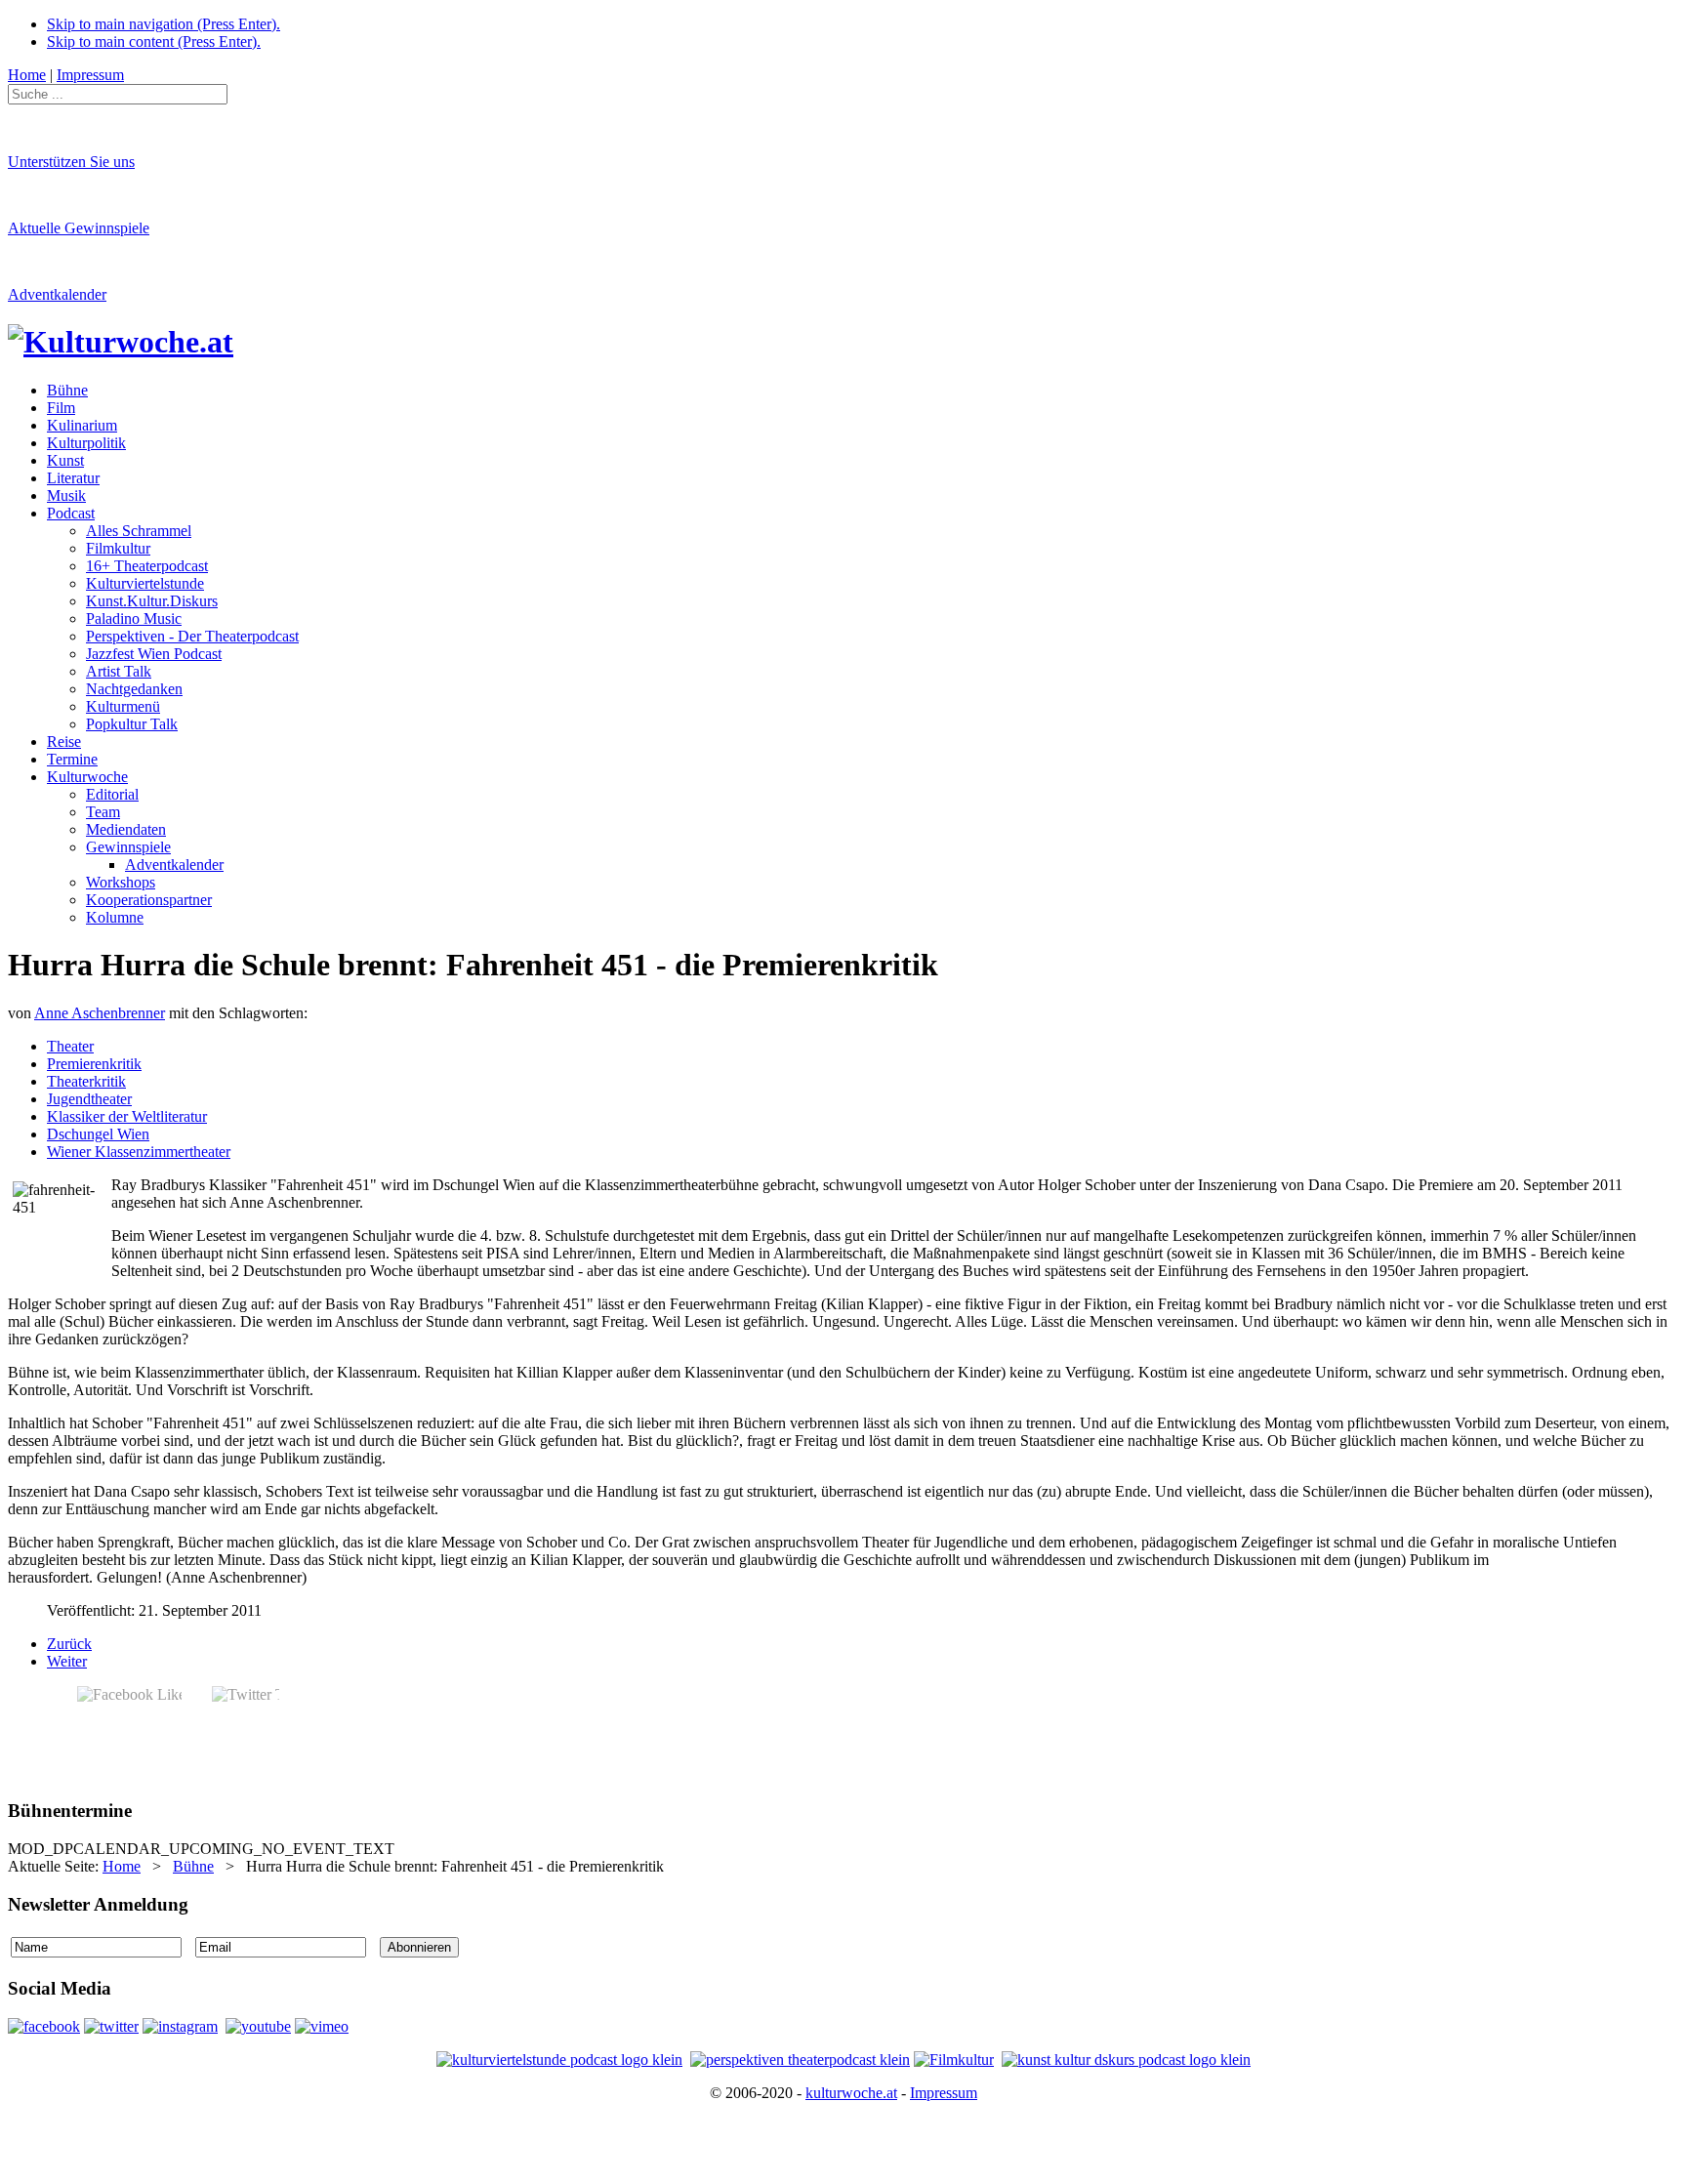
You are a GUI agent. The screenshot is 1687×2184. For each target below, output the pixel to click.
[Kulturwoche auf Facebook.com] (44, 2026)
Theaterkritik (86, 1081)
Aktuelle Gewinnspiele (79, 228)
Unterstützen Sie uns (71, 162)
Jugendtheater (89, 1099)
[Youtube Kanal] (322, 2026)
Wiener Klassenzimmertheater (139, 1152)
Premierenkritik (94, 1064)
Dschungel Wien (98, 1134)
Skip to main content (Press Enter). (154, 41)
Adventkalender (57, 294)
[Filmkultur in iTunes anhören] (954, 2060)
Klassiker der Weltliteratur (127, 1116)
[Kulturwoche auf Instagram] (180, 2026)
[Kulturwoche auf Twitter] (111, 2026)
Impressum (944, 2093)
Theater (70, 1046)
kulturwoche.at (851, 2093)
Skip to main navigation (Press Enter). (164, 24)
